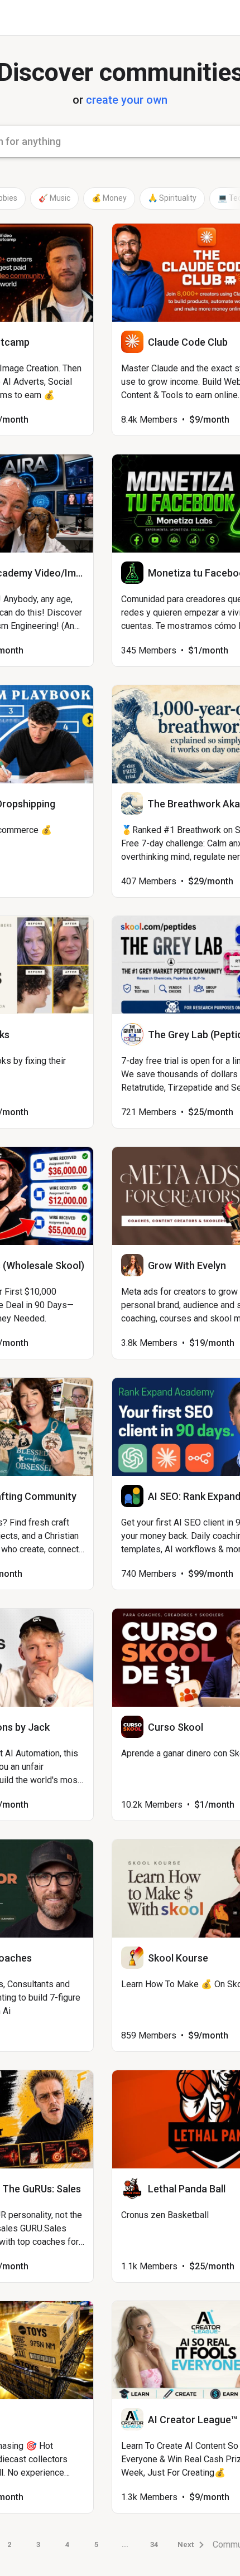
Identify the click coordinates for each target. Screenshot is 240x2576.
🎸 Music (54, 198)
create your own (127, 100)
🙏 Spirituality (172, 198)
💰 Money (109, 198)
